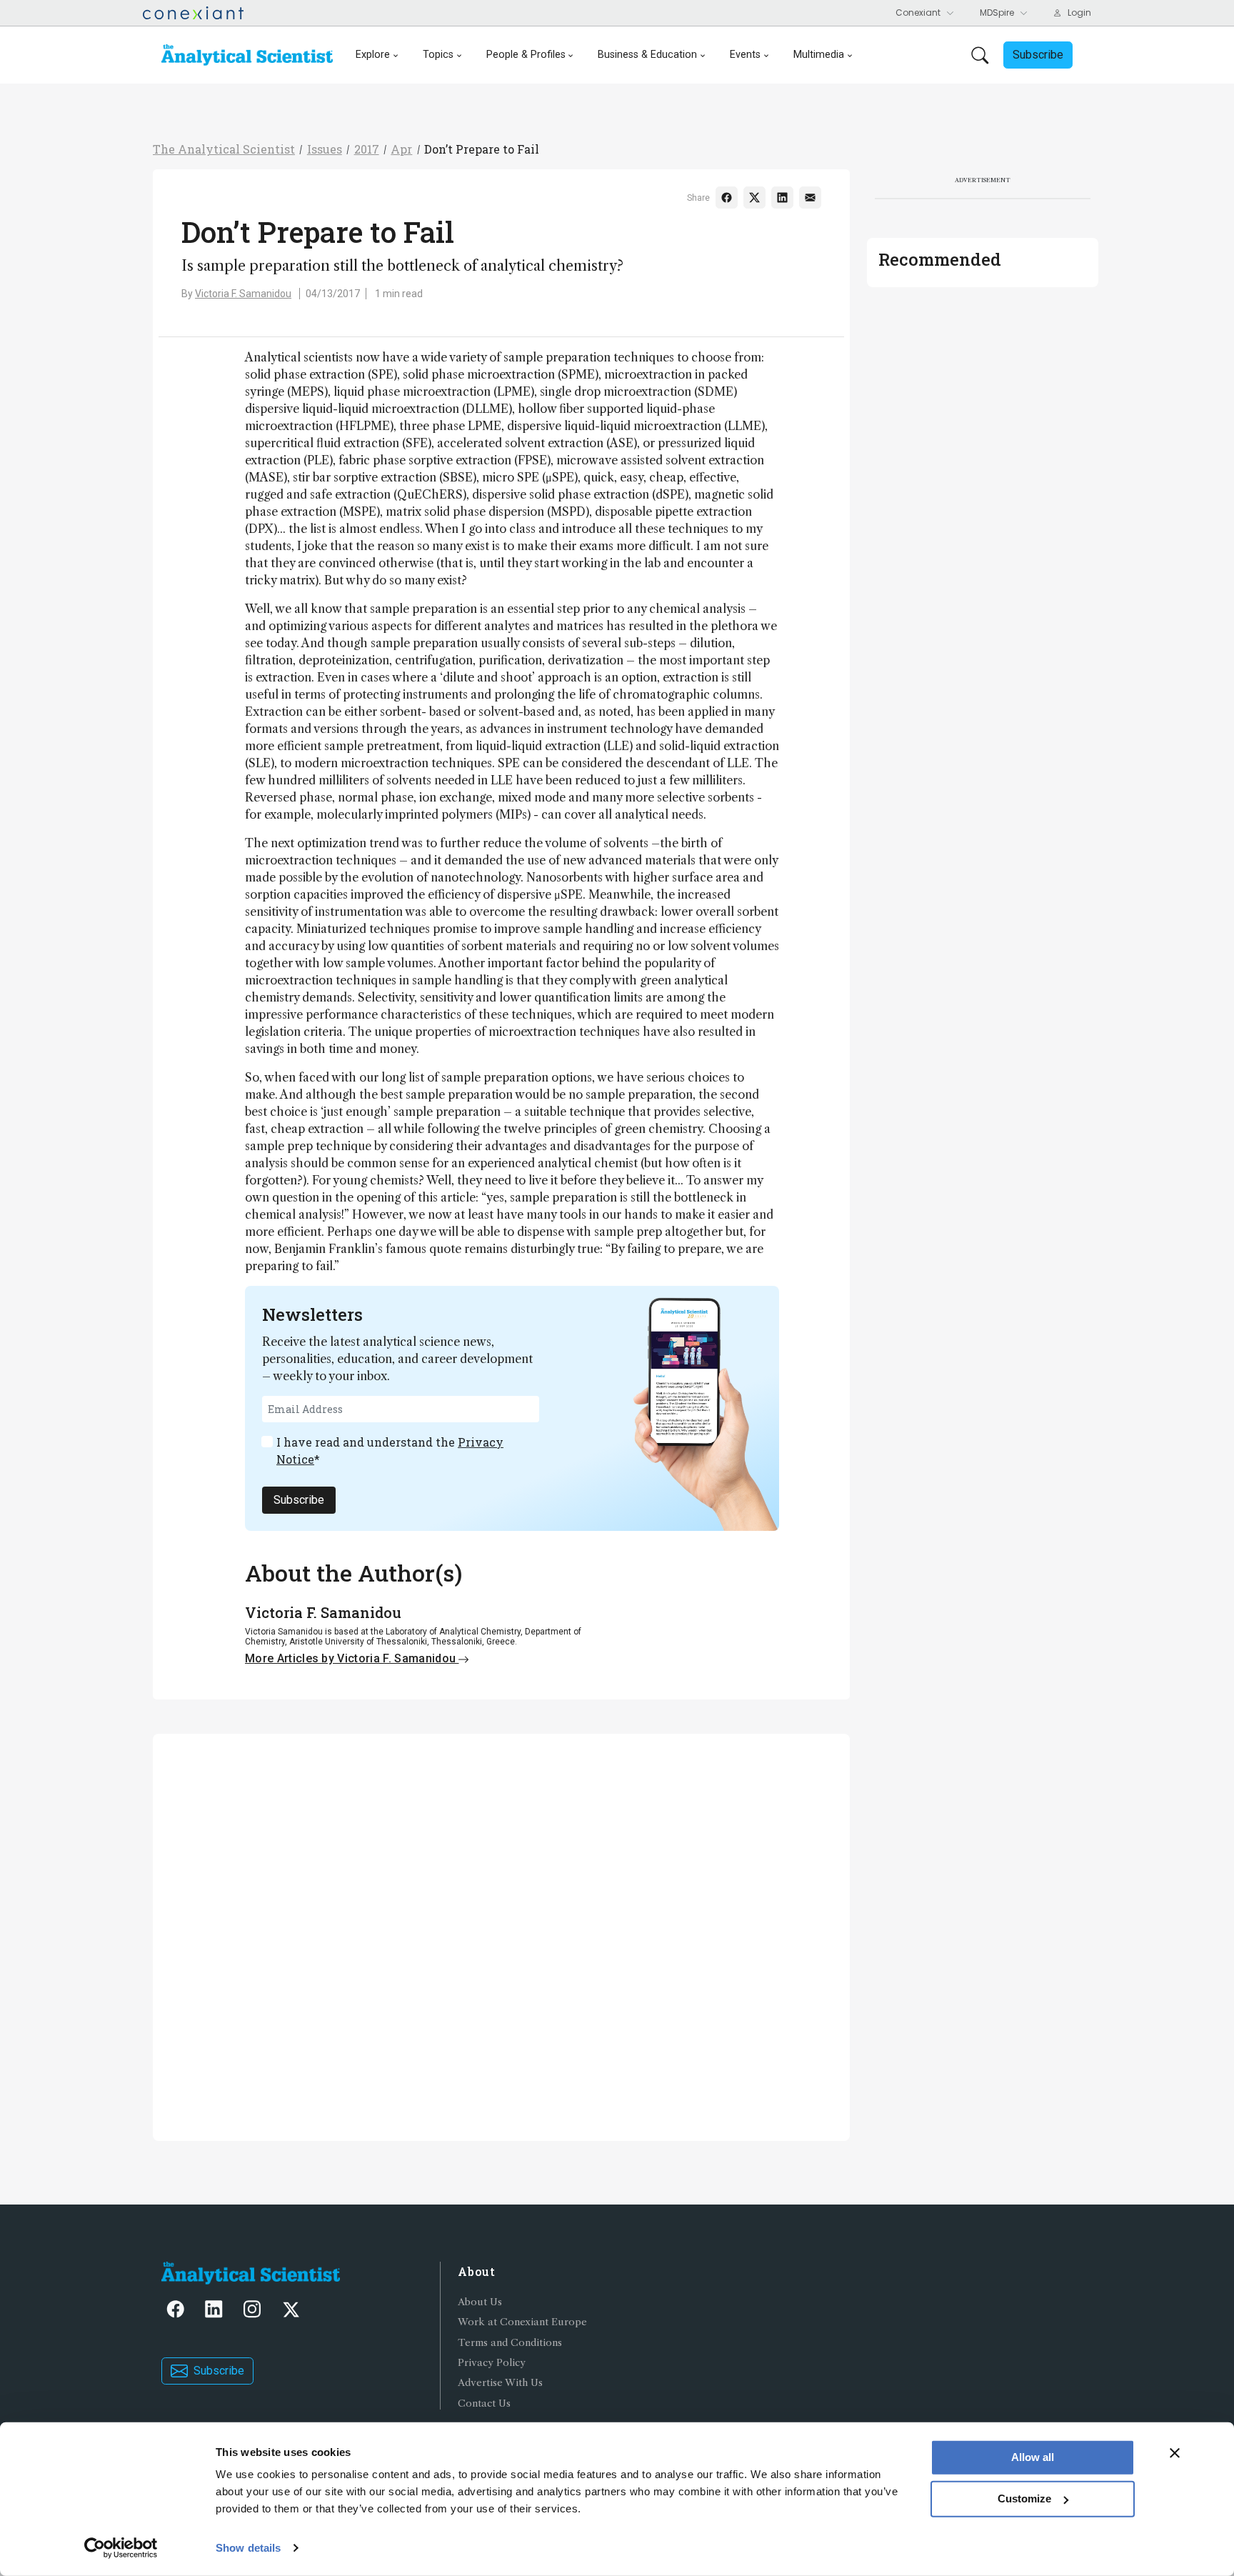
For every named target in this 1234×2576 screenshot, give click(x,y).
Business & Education (647, 55)
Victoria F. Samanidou (243, 294)
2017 (367, 149)
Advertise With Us (500, 2383)
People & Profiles (526, 55)
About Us (480, 2302)
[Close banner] (1175, 2453)
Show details (248, 2548)
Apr (401, 149)
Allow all (1033, 2457)
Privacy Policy (492, 2363)
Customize (1024, 2498)
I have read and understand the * (390, 1451)
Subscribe (299, 1500)
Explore (373, 55)
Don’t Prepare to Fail (482, 149)
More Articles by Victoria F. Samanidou (352, 1658)
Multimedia (819, 55)
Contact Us (484, 2403)
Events (745, 55)
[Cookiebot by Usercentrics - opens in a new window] (121, 2548)
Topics (438, 55)
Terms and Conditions (510, 2343)
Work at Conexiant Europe (522, 2322)
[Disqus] (501, 1935)
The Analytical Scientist (224, 149)
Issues (325, 149)
